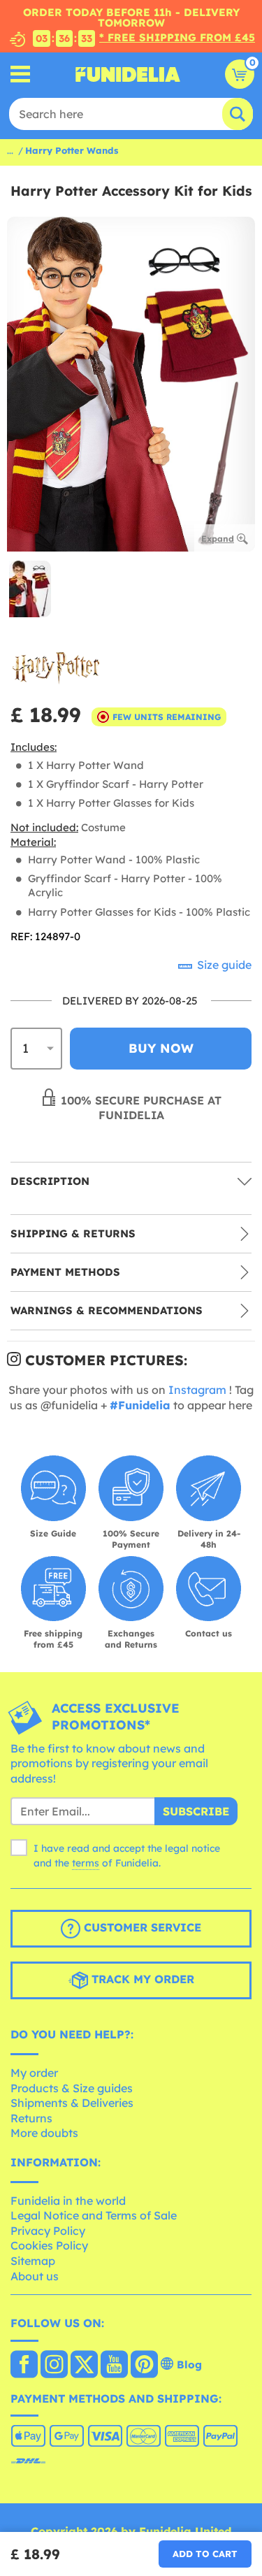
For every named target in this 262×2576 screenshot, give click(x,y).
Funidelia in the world (68, 2201)
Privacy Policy (48, 2231)
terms (86, 1863)
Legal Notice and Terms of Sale (94, 2215)
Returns (31, 2118)
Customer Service (141, 1928)
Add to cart (205, 2554)
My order (34, 2073)
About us (35, 2276)
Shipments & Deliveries (72, 2103)
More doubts (44, 2133)
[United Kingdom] (24, 2366)
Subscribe (196, 1811)
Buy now (161, 1048)
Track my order (141, 1980)
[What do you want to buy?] (21, 74)
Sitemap (33, 2261)
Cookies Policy (49, 2245)
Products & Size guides (72, 2088)
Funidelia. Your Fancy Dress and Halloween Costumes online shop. (128, 74)
